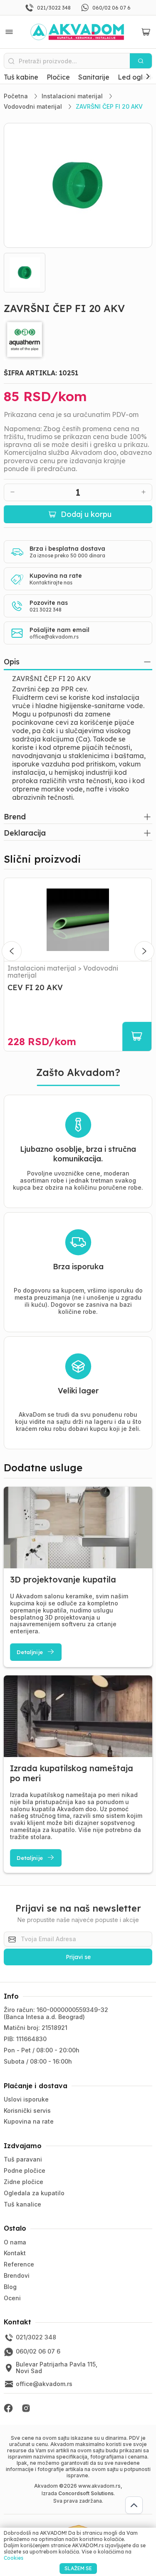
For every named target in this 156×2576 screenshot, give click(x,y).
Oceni (12, 2298)
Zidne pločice (24, 2182)
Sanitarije (94, 77)
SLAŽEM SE (78, 2568)
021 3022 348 (46, 610)
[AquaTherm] (78, 339)
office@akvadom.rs (54, 637)
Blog (10, 2287)
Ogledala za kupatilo (34, 2193)
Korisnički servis (27, 2110)
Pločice (58, 77)
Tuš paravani (23, 2159)
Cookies (14, 2558)
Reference (19, 2264)
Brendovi (17, 2275)
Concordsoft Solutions (86, 2493)
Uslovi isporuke (26, 2099)
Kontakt (15, 2253)
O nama (15, 2242)
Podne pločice (25, 2170)
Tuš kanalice (22, 2204)
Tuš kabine (21, 77)
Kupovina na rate (29, 2121)
